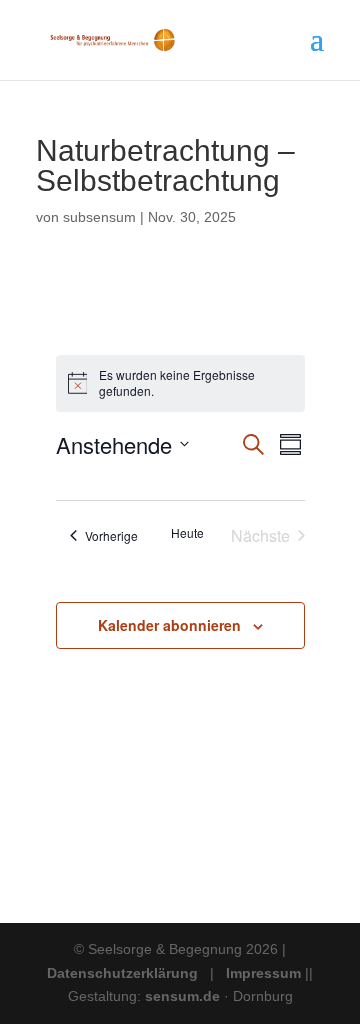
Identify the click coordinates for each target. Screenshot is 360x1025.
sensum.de (184, 996)
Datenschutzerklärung (122, 973)
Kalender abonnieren (169, 625)
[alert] (180, 383)
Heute (187, 533)
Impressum (263, 973)
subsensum (99, 217)
